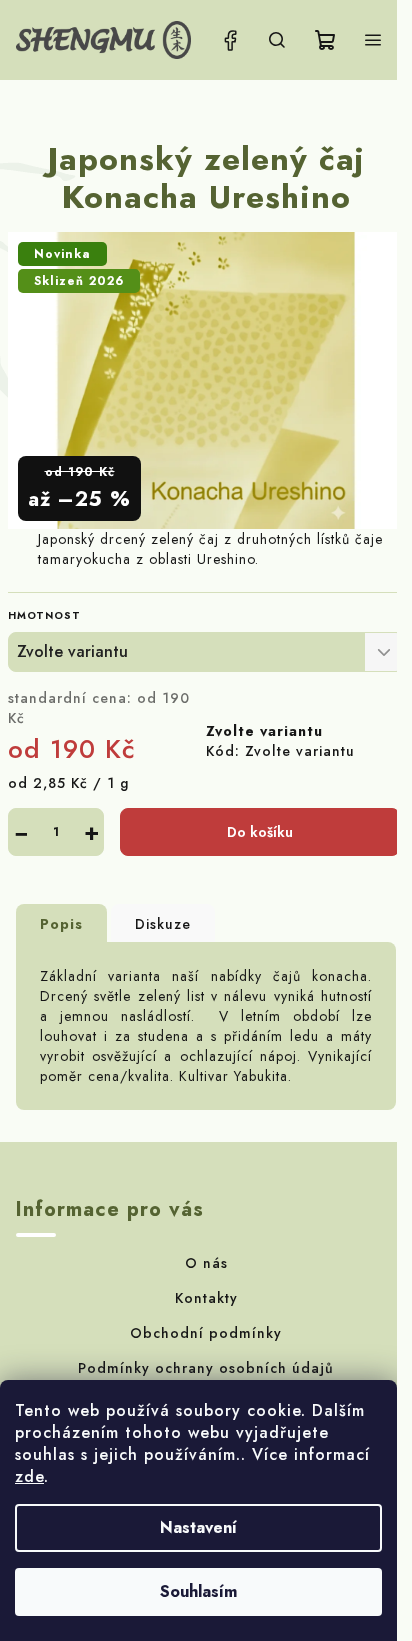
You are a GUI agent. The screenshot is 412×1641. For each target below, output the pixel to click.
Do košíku (260, 832)
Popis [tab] (61, 924)
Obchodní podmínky (206, 1333)
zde (29, 1476)
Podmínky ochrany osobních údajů (206, 1368)
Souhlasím (198, 1591)
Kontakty (206, 1298)
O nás (206, 1263)
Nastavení (198, 1527)
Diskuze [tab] (163, 924)
